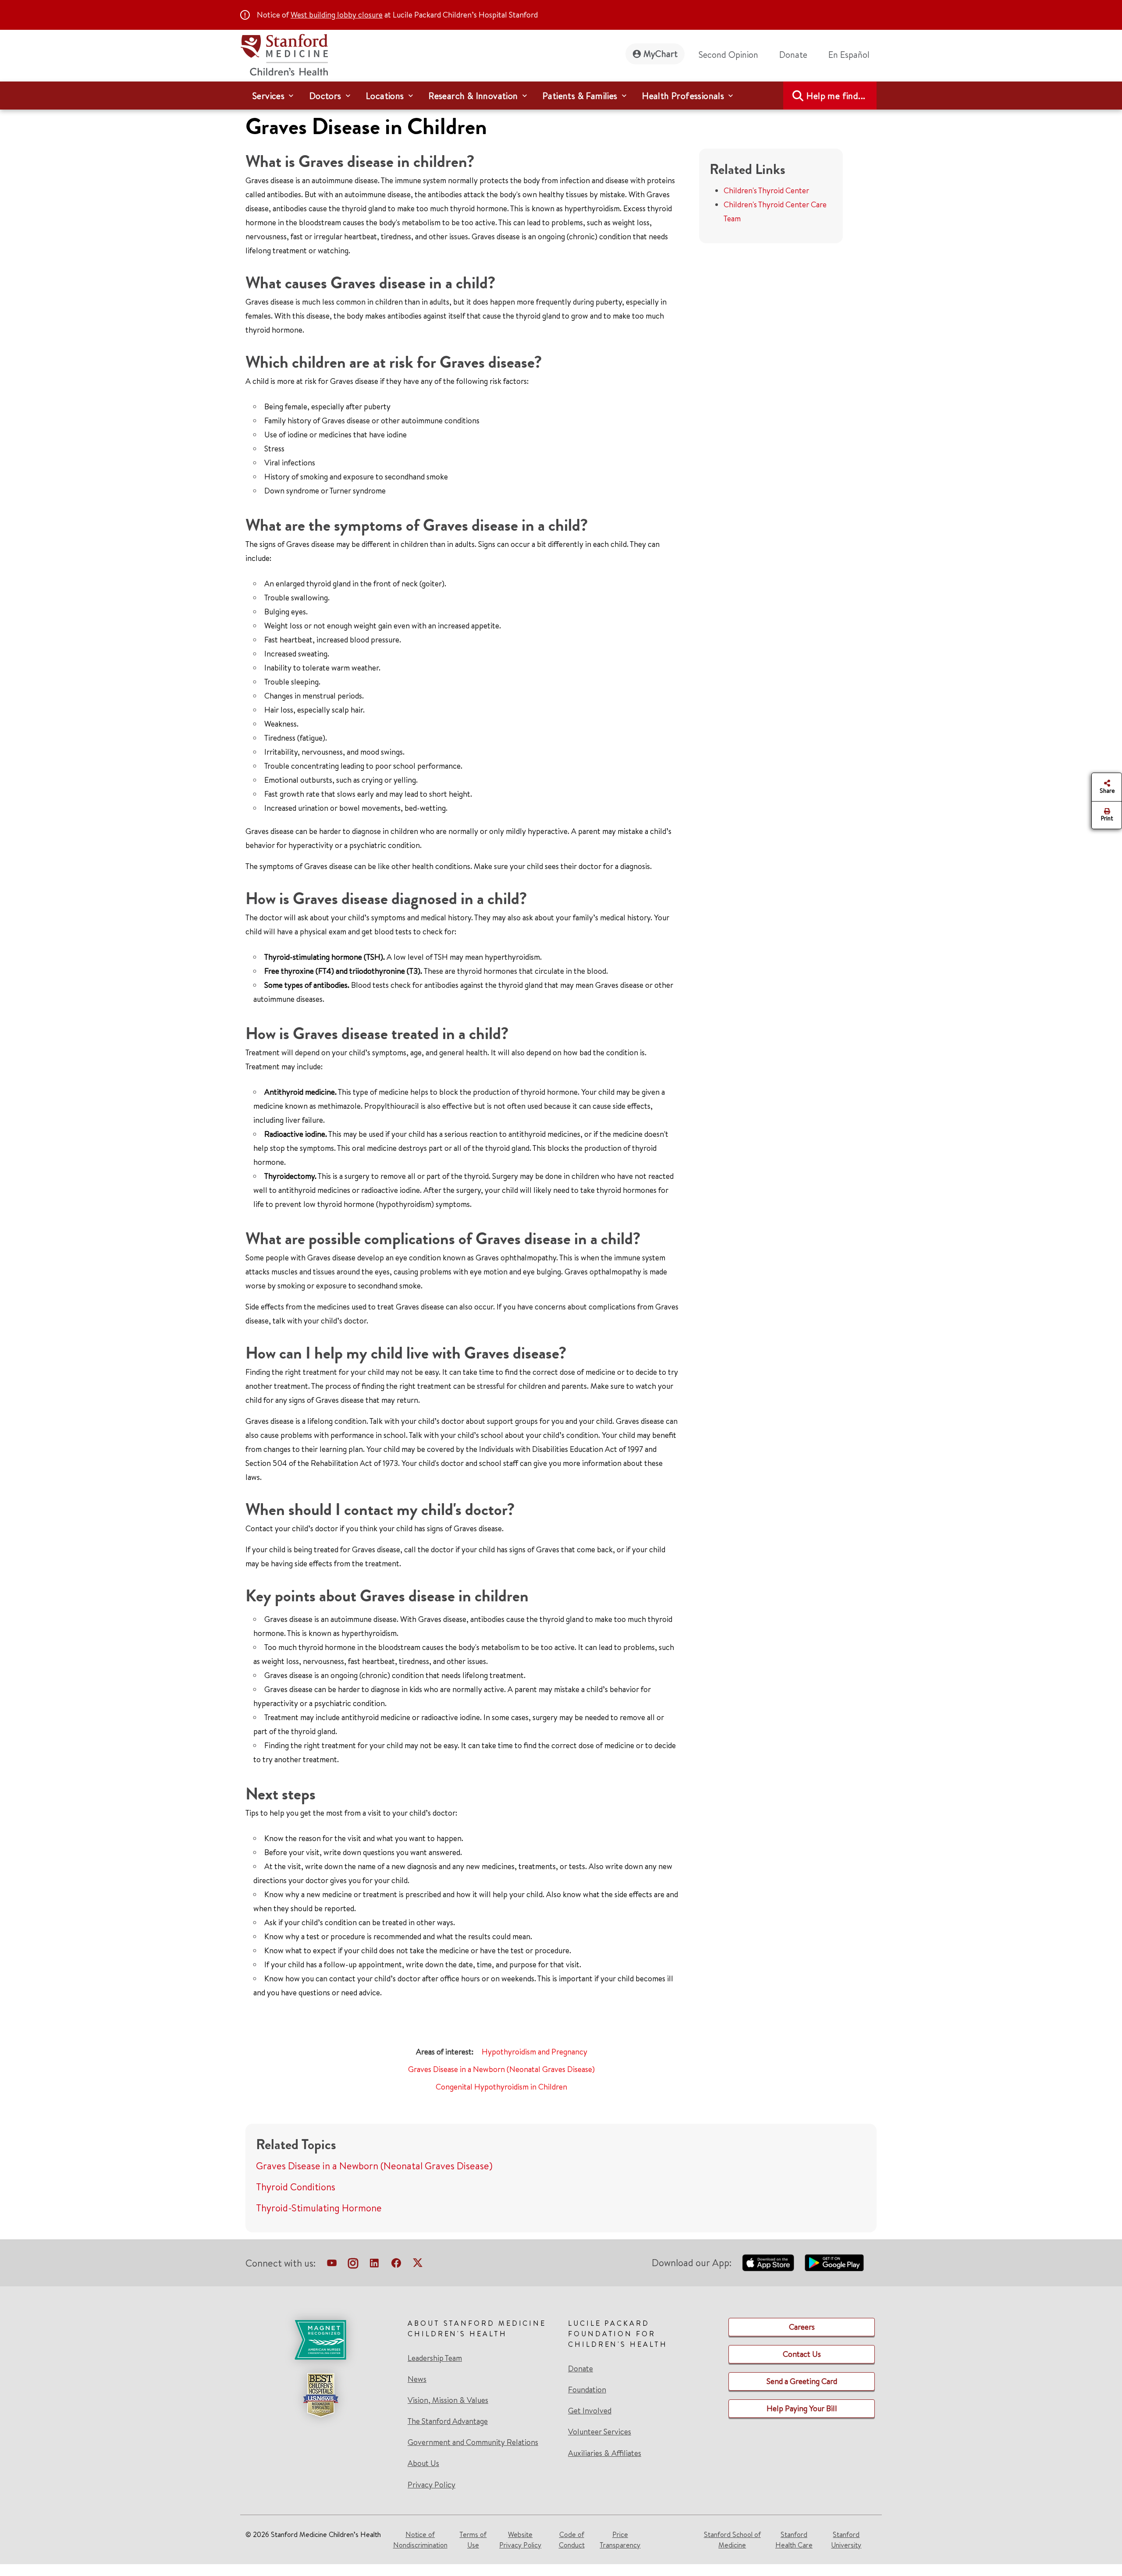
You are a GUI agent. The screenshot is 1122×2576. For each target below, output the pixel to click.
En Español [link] (849, 55)
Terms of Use (473, 2540)
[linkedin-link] (374, 2265)
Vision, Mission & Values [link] (448, 2400)
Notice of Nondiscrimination (420, 2540)
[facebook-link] (396, 2265)
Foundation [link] (587, 2390)
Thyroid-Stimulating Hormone (319, 2208)
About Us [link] (423, 2463)
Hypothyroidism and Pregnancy (534, 2052)
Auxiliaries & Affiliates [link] (605, 2453)
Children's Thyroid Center (766, 190)
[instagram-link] (353, 2265)
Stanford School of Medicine (732, 2540)
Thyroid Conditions (296, 2187)
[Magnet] (320, 2340)
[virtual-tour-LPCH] (332, 2265)
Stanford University (846, 2540)
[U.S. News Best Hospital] (320, 2395)
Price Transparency (620, 2540)
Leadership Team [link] (435, 2358)
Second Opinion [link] (728, 55)
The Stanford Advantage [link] (448, 2421)
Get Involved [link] (590, 2411)
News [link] (417, 2379)
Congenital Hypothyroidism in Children (501, 2087)
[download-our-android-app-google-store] (834, 2263)
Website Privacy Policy (520, 2540)
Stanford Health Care (794, 2540)
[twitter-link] (418, 2265)
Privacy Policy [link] (431, 2485)
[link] (852, 55)
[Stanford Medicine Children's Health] (284, 54)
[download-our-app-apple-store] (768, 2263)
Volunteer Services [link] (600, 2432)
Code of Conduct (572, 2540)
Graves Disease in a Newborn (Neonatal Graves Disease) (501, 2069)
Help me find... (836, 96)
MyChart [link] (660, 54)
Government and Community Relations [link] (473, 2442)
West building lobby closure (337, 15)
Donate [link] (793, 55)
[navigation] (561, 96)
